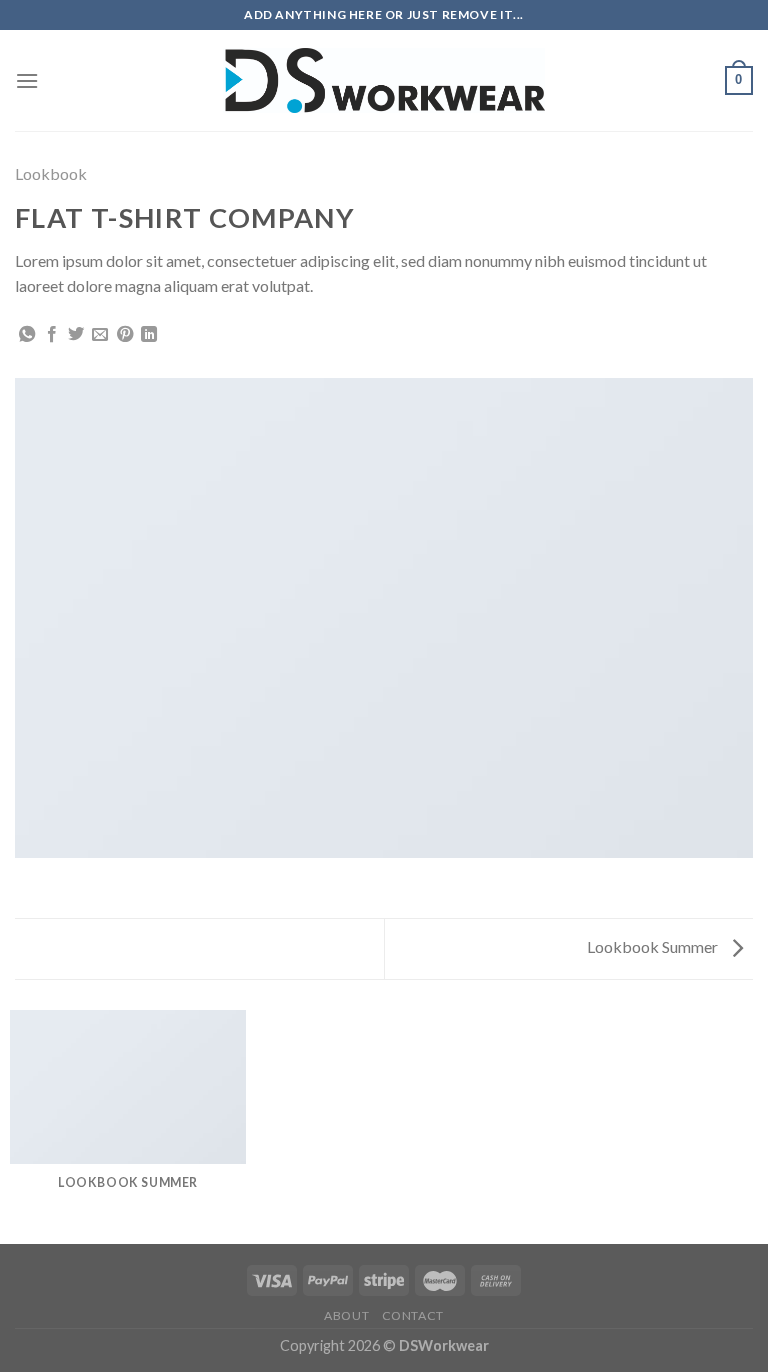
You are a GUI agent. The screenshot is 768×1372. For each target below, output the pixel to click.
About (346, 1315)
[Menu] (27, 80)
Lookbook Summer (654, 946)
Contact (413, 1315)
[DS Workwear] (384, 81)
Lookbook (51, 173)
